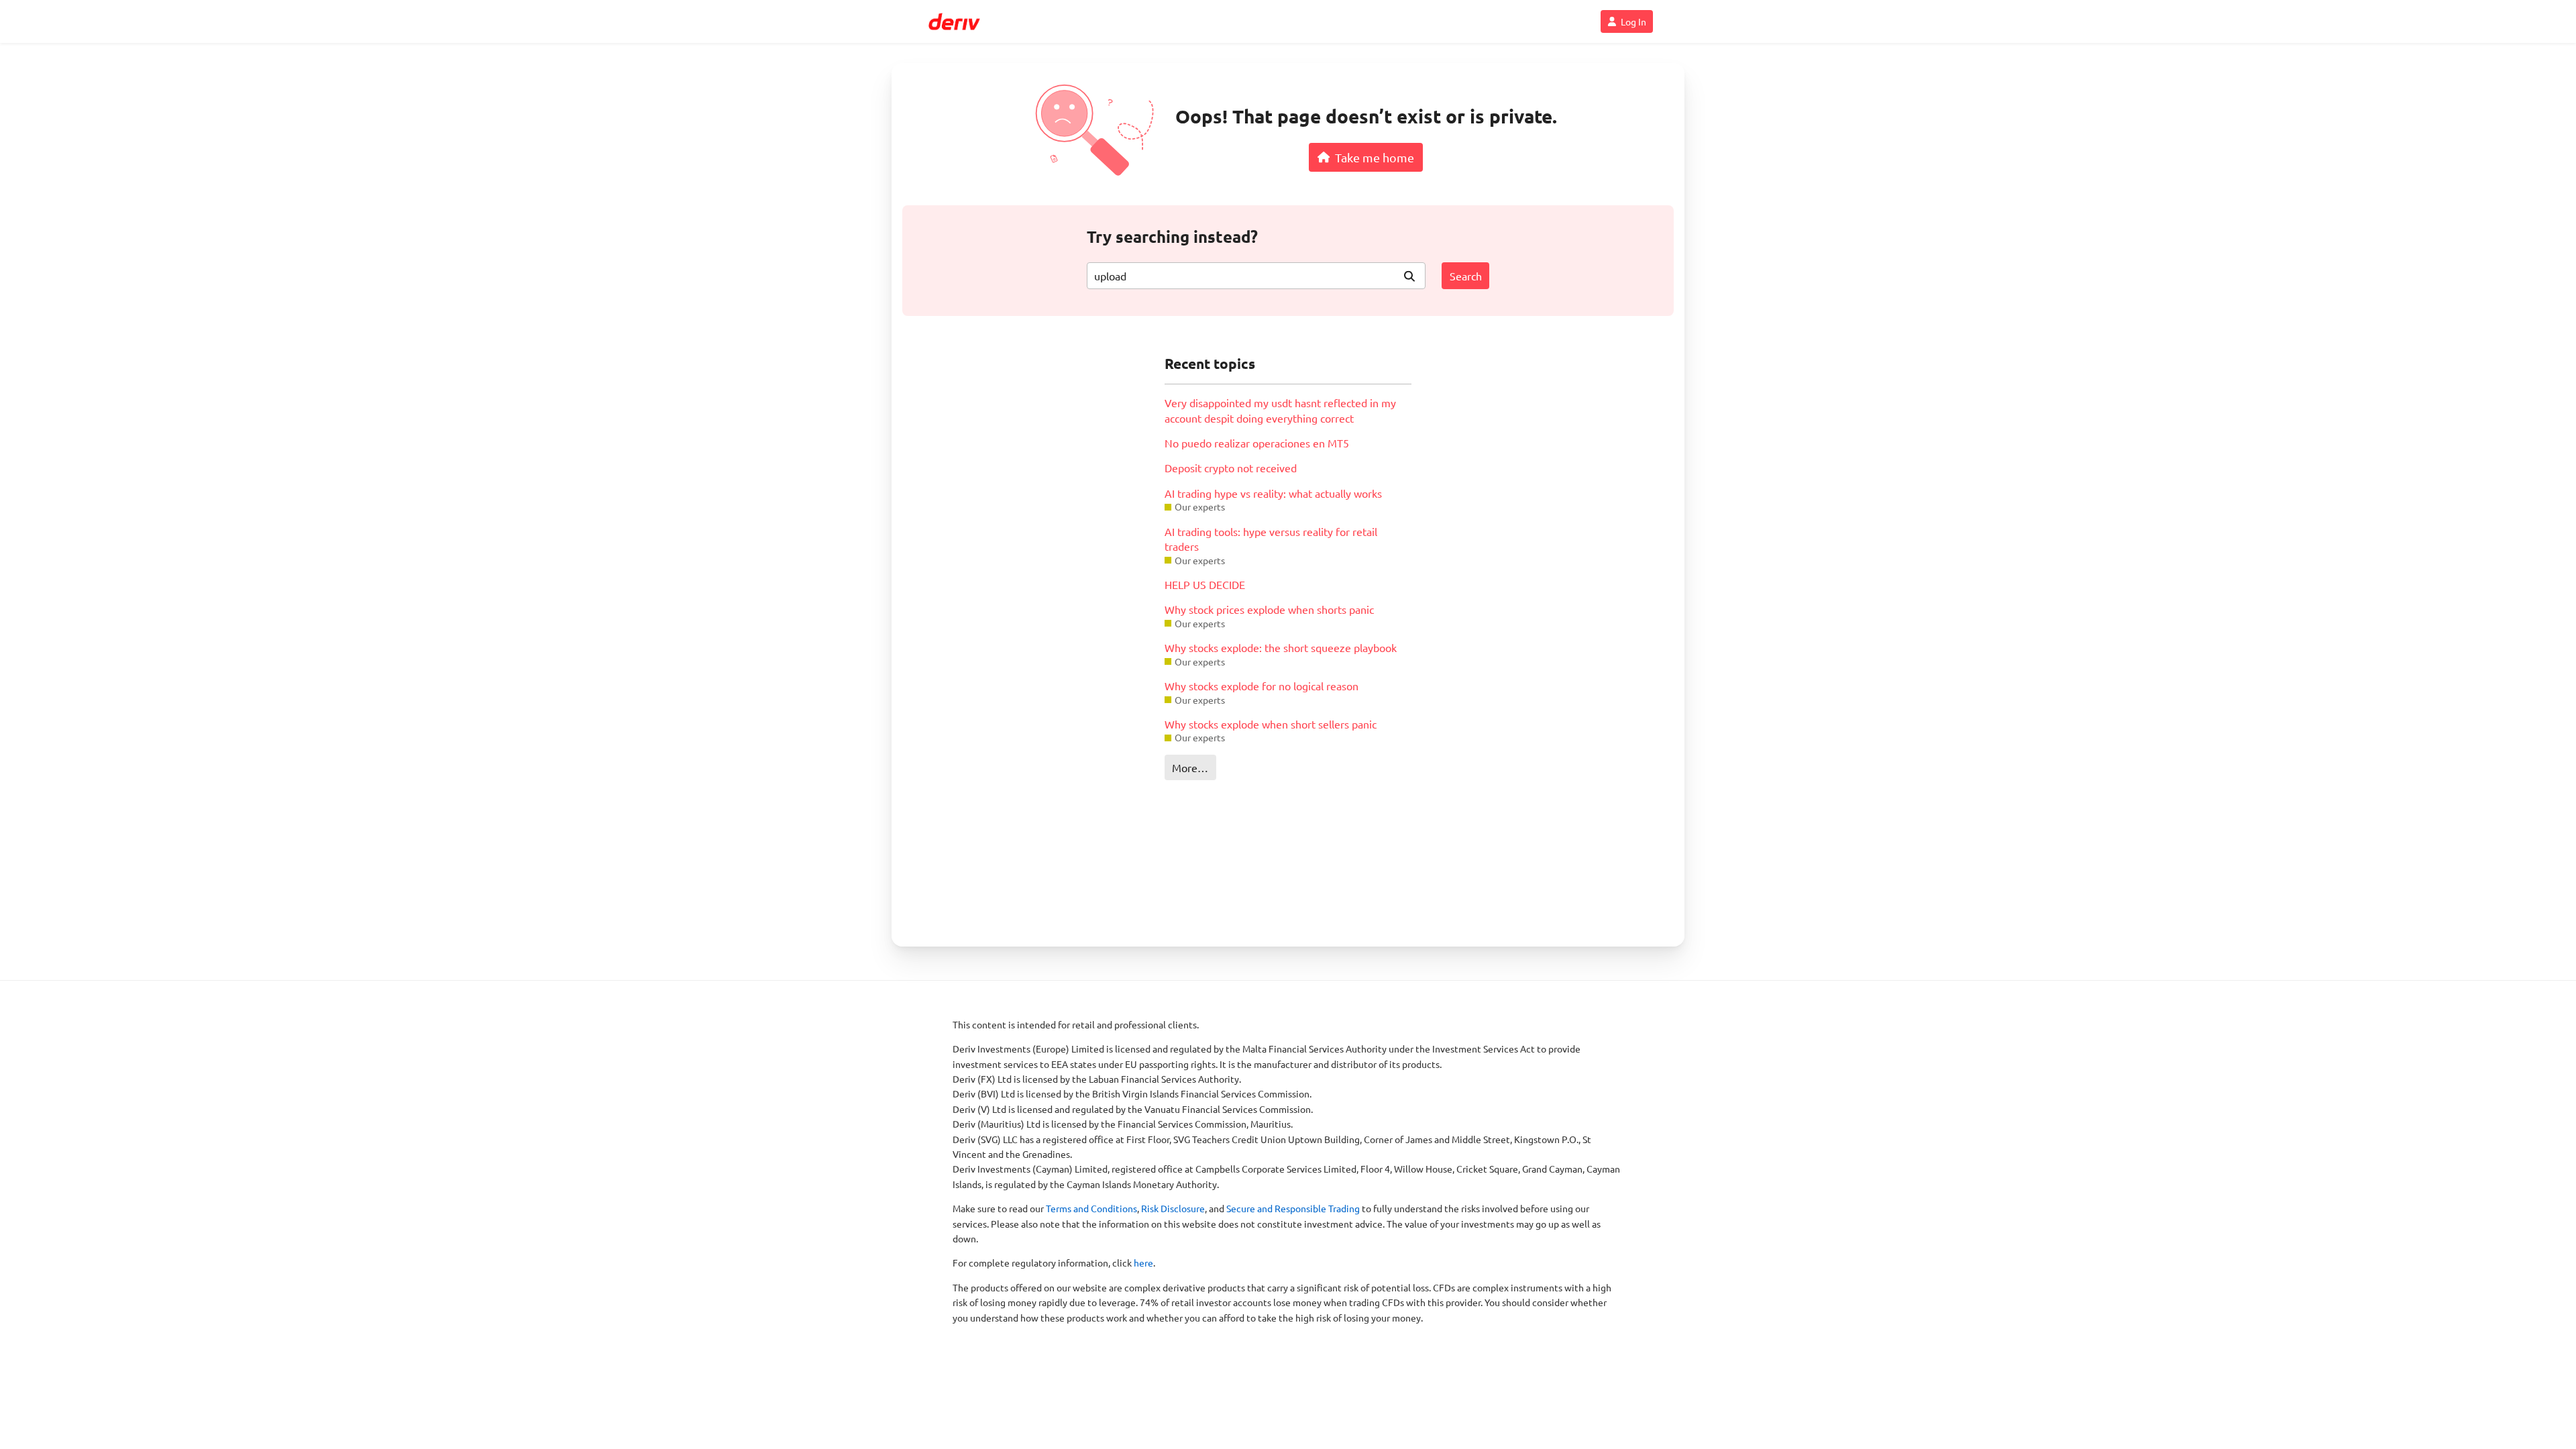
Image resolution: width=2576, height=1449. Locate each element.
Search (1466, 276)
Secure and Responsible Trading (1293, 1208)
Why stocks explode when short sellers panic (1271, 724)
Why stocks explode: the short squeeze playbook (1281, 647)
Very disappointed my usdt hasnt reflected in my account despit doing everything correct (1280, 410)
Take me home (1375, 157)
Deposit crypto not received (1231, 468)
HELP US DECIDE (1205, 584)
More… (1190, 767)
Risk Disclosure (1173, 1208)
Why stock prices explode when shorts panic (1269, 609)
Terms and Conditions (1091, 1208)
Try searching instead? (1172, 236)
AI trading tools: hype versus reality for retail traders (1271, 539)
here (1143, 1263)
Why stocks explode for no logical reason (1262, 686)
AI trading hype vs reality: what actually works (1273, 493)
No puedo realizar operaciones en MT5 (1257, 443)
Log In (1633, 21)
